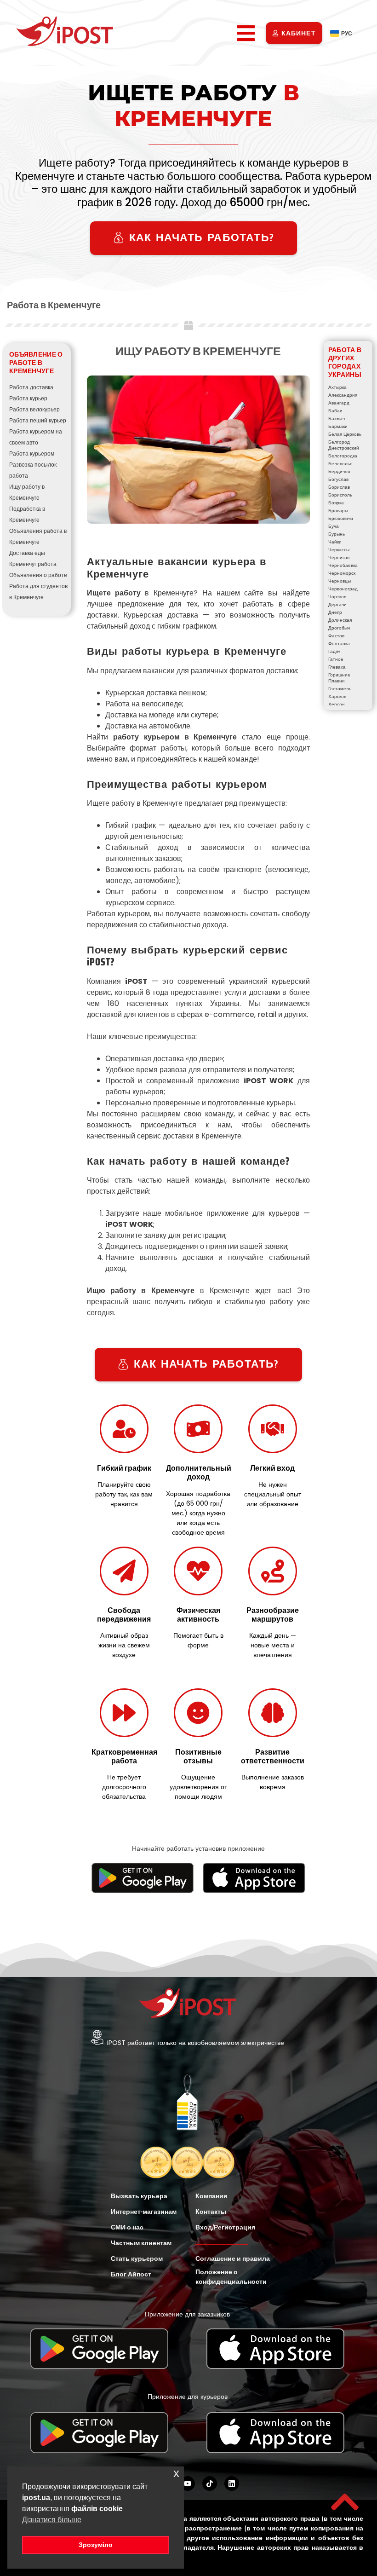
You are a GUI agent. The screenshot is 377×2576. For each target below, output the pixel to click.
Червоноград (343, 589)
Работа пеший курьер (38, 420)
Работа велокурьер (34, 409)
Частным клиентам (141, 2243)
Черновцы (340, 581)
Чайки (335, 542)
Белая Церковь (345, 434)
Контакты (211, 2212)
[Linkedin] (232, 2484)
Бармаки (338, 426)
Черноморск (342, 573)
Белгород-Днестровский (344, 445)
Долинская (340, 620)
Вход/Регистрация (225, 2227)
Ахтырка (337, 387)
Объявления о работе (38, 575)
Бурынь (337, 534)
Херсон (337, 704)
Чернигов (339, 557)
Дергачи (337, 604)
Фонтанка (339, 644)
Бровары (338, 511)
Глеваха (337, 667)
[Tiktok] (210, 2484)
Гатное (336, 659)
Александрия (343, 395)
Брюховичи (341, 518)
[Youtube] (188, 2484)
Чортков (337, 597)
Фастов (336, 636)
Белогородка (343, 456)
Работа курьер (28, 398)
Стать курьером (137, 2258)
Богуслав (338, 479)
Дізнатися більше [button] (52, 2520)
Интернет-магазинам (144, 2212)
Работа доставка (31, 387)
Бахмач (337, 419)
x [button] (176, 2473)
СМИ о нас (127, 2227)
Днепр (335, 612)
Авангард (339, 403)
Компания (211, 2196)
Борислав (339, 487)
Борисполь (340, 495)
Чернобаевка (343, 565)
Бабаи (335, 411)
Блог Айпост (131, 2274)
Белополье (340, 464)
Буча (334, 526)
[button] (246, 33)
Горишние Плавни (339, 678)
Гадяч (334, 651)
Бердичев (339, 471)
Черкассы (339, 550)
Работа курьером (32, 453)
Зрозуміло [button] (96, 2545)
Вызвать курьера (139, 2196)
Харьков (337, 696)
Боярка (336, 503)
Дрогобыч (339, 628)
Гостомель (340, 689)
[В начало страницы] (345, 2502)
